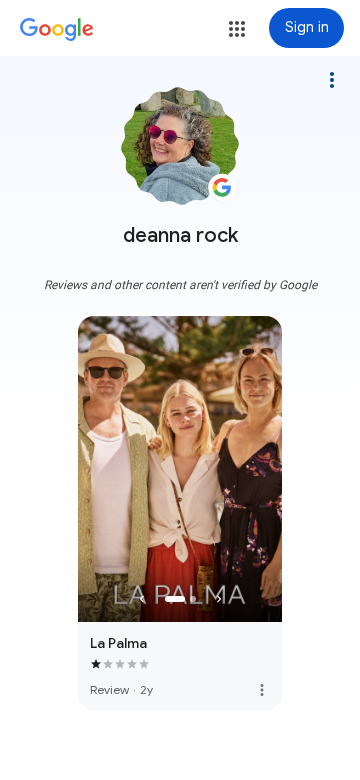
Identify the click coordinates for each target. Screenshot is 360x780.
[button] (237, 29)
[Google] (57, 30)
